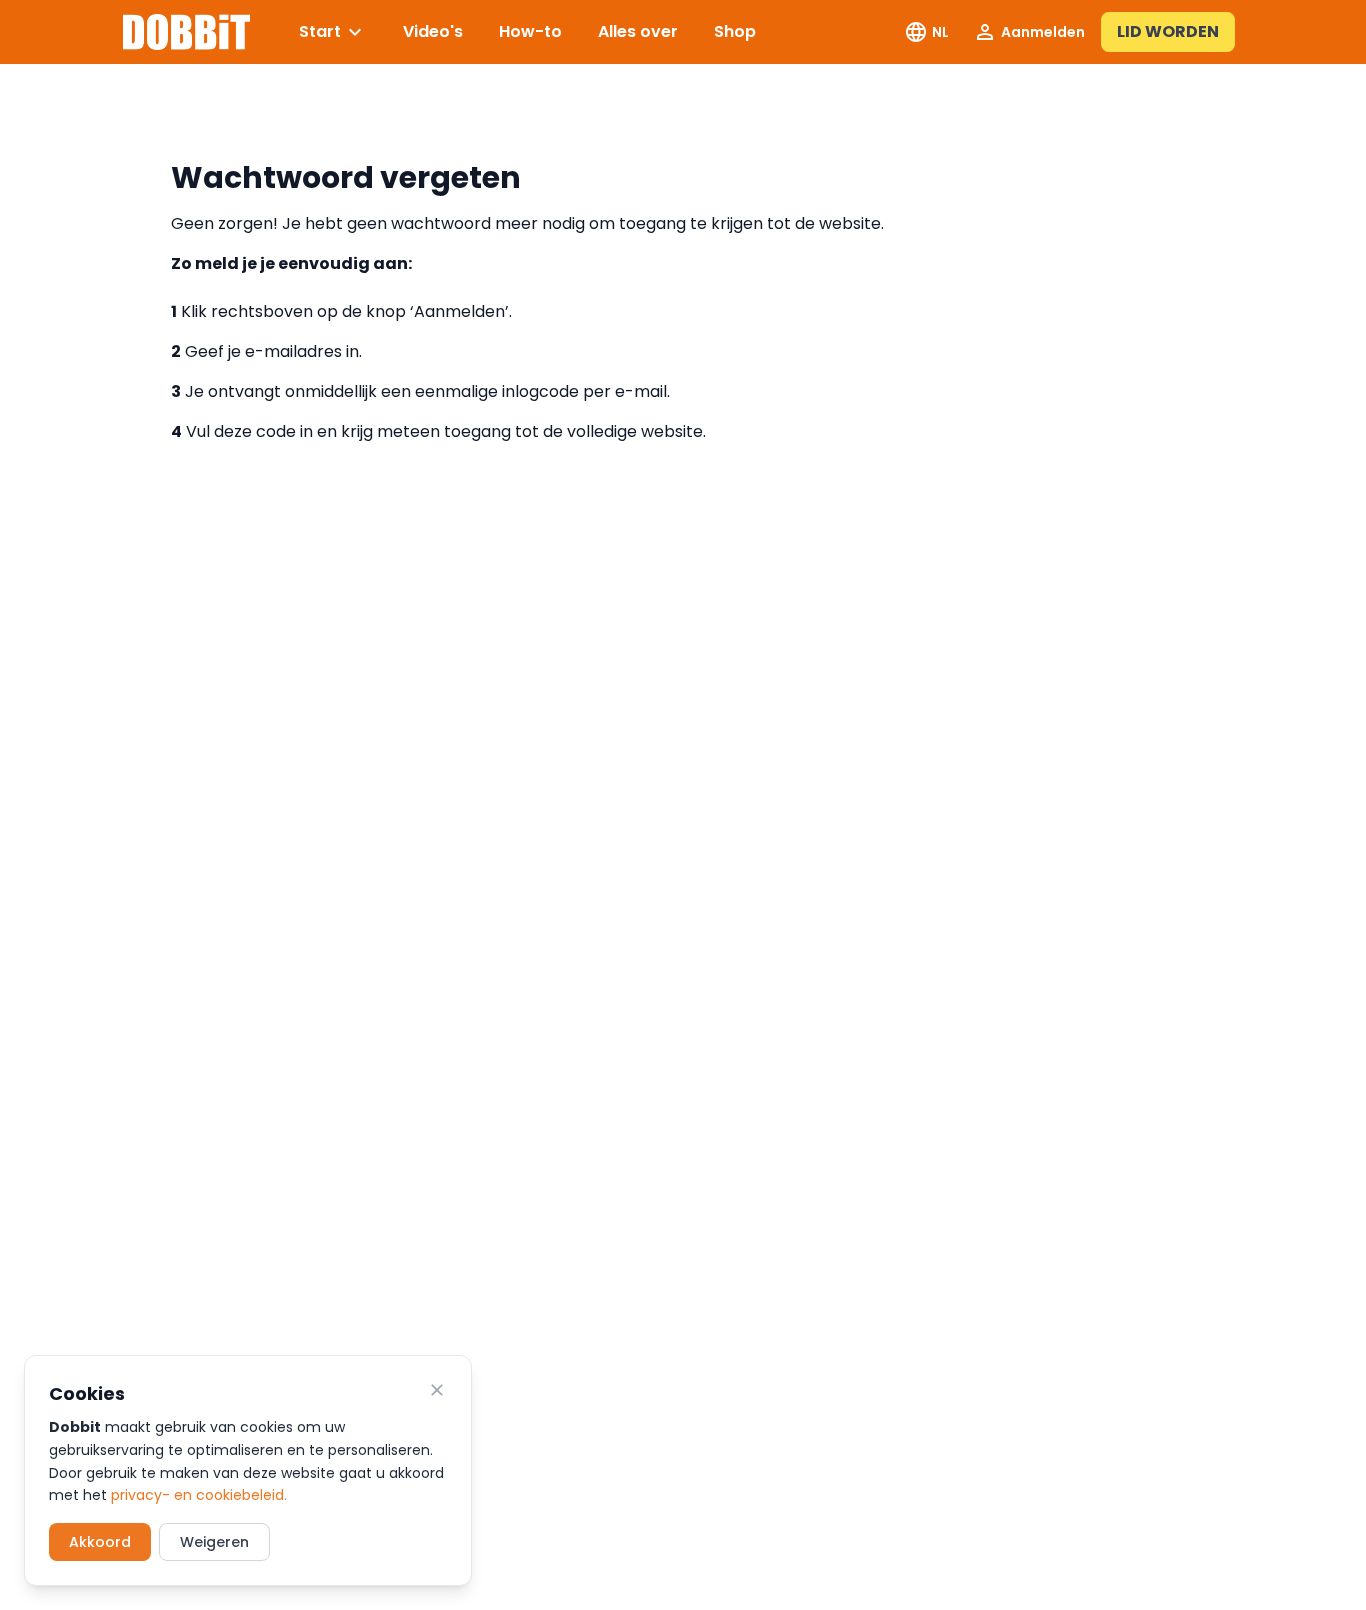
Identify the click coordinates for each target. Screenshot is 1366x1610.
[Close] (437, 1390)
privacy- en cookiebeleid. (199, 1495)
